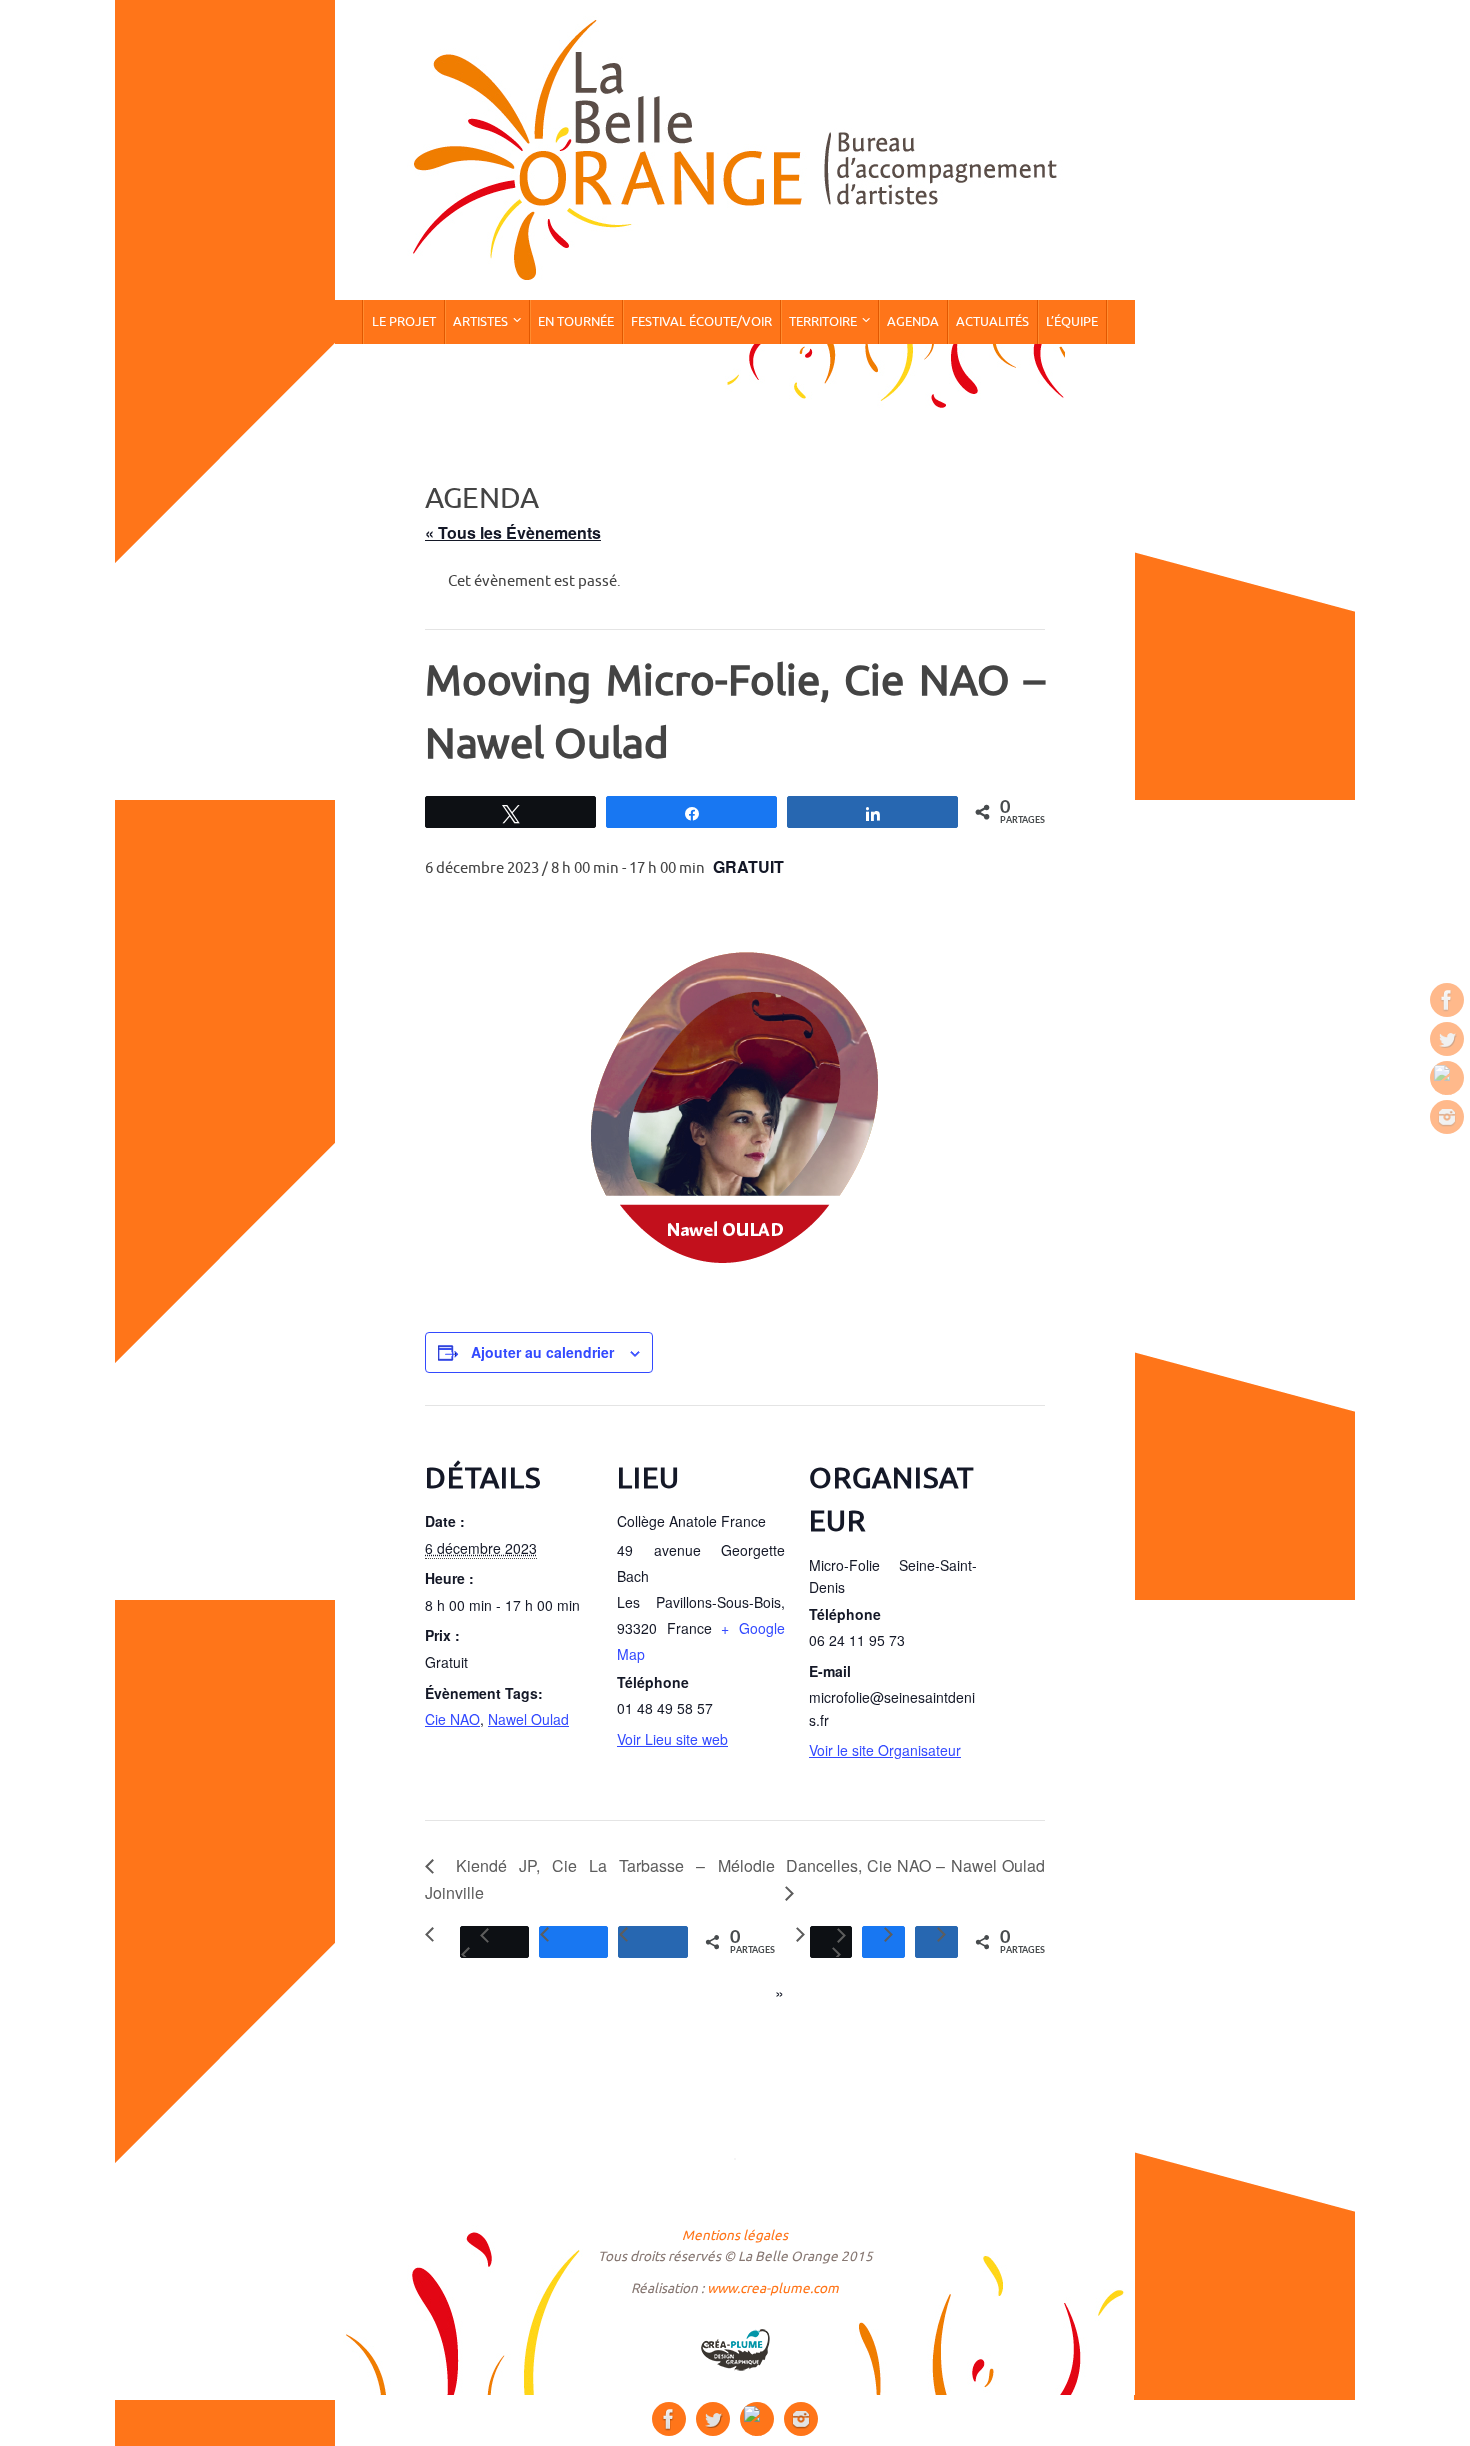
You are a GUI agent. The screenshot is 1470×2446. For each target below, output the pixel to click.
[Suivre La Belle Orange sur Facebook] (1447, 1000)
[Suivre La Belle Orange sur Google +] (1447, 1078)
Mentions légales (735, 2235)
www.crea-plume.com (773, 2288)
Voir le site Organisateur (885, 1750)
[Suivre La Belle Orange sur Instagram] (1447, 1117)
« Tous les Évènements (513, 532)
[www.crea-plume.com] (735, 2350)
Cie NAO (452, 1719)
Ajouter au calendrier (542, 1352)
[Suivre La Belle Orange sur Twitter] (1447, 1039)
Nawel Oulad (528, 1719)
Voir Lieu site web (672, 1739)
